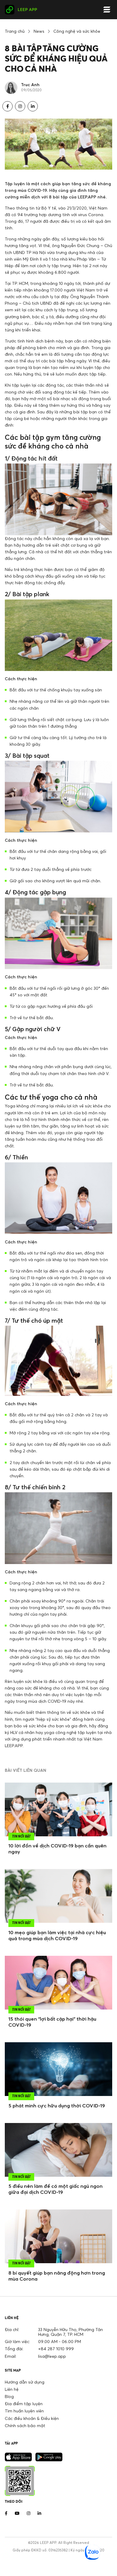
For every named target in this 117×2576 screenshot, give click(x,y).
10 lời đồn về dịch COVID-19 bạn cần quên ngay (57, 1849)
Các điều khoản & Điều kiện (32, 2418)
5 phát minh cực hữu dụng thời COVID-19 (57, 2106)
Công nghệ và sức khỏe (77, 31)
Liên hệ (12, 2389)
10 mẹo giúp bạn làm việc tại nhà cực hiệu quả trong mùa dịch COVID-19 (57, 1935)
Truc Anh (30, 85)
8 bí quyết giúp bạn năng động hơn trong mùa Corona (57, 2276)
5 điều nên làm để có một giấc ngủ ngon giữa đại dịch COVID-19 (55, 2189)
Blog (9, 2396)
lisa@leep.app (52, 2356)
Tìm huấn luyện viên (24, 2411)
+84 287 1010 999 (56, 2349)
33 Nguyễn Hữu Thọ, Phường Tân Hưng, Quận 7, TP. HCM (70, 2332)
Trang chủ (15, 31)
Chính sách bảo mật (25, 2425)
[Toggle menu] (107, 10)
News (39, 31)
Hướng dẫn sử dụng (25, 2382)
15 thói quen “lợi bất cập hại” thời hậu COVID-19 (52, 2022)
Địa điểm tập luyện (24, 2404)
